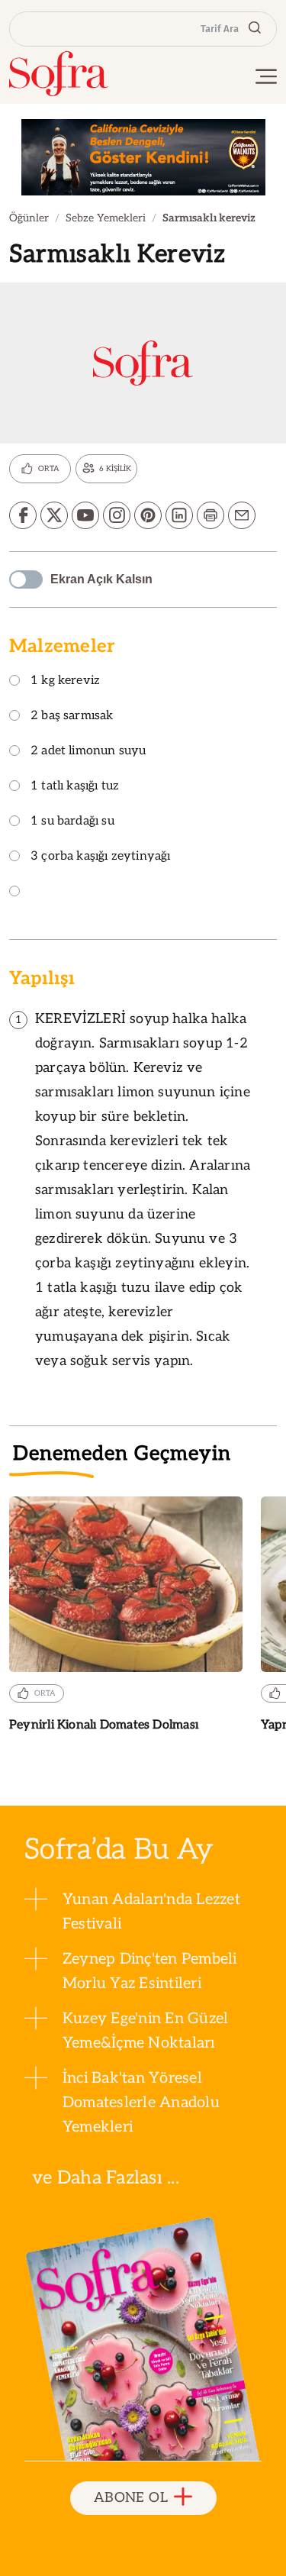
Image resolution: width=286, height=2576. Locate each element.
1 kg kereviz (65, 681)
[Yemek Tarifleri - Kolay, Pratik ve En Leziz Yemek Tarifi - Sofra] (59, 74)
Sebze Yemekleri (106, 218)
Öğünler (29, 218)
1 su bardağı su (72, 822)
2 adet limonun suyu (88, 752)
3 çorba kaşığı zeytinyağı (101, 857)
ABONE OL (131, 2498)
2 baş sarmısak (72, 717)
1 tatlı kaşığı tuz (75, 787)
